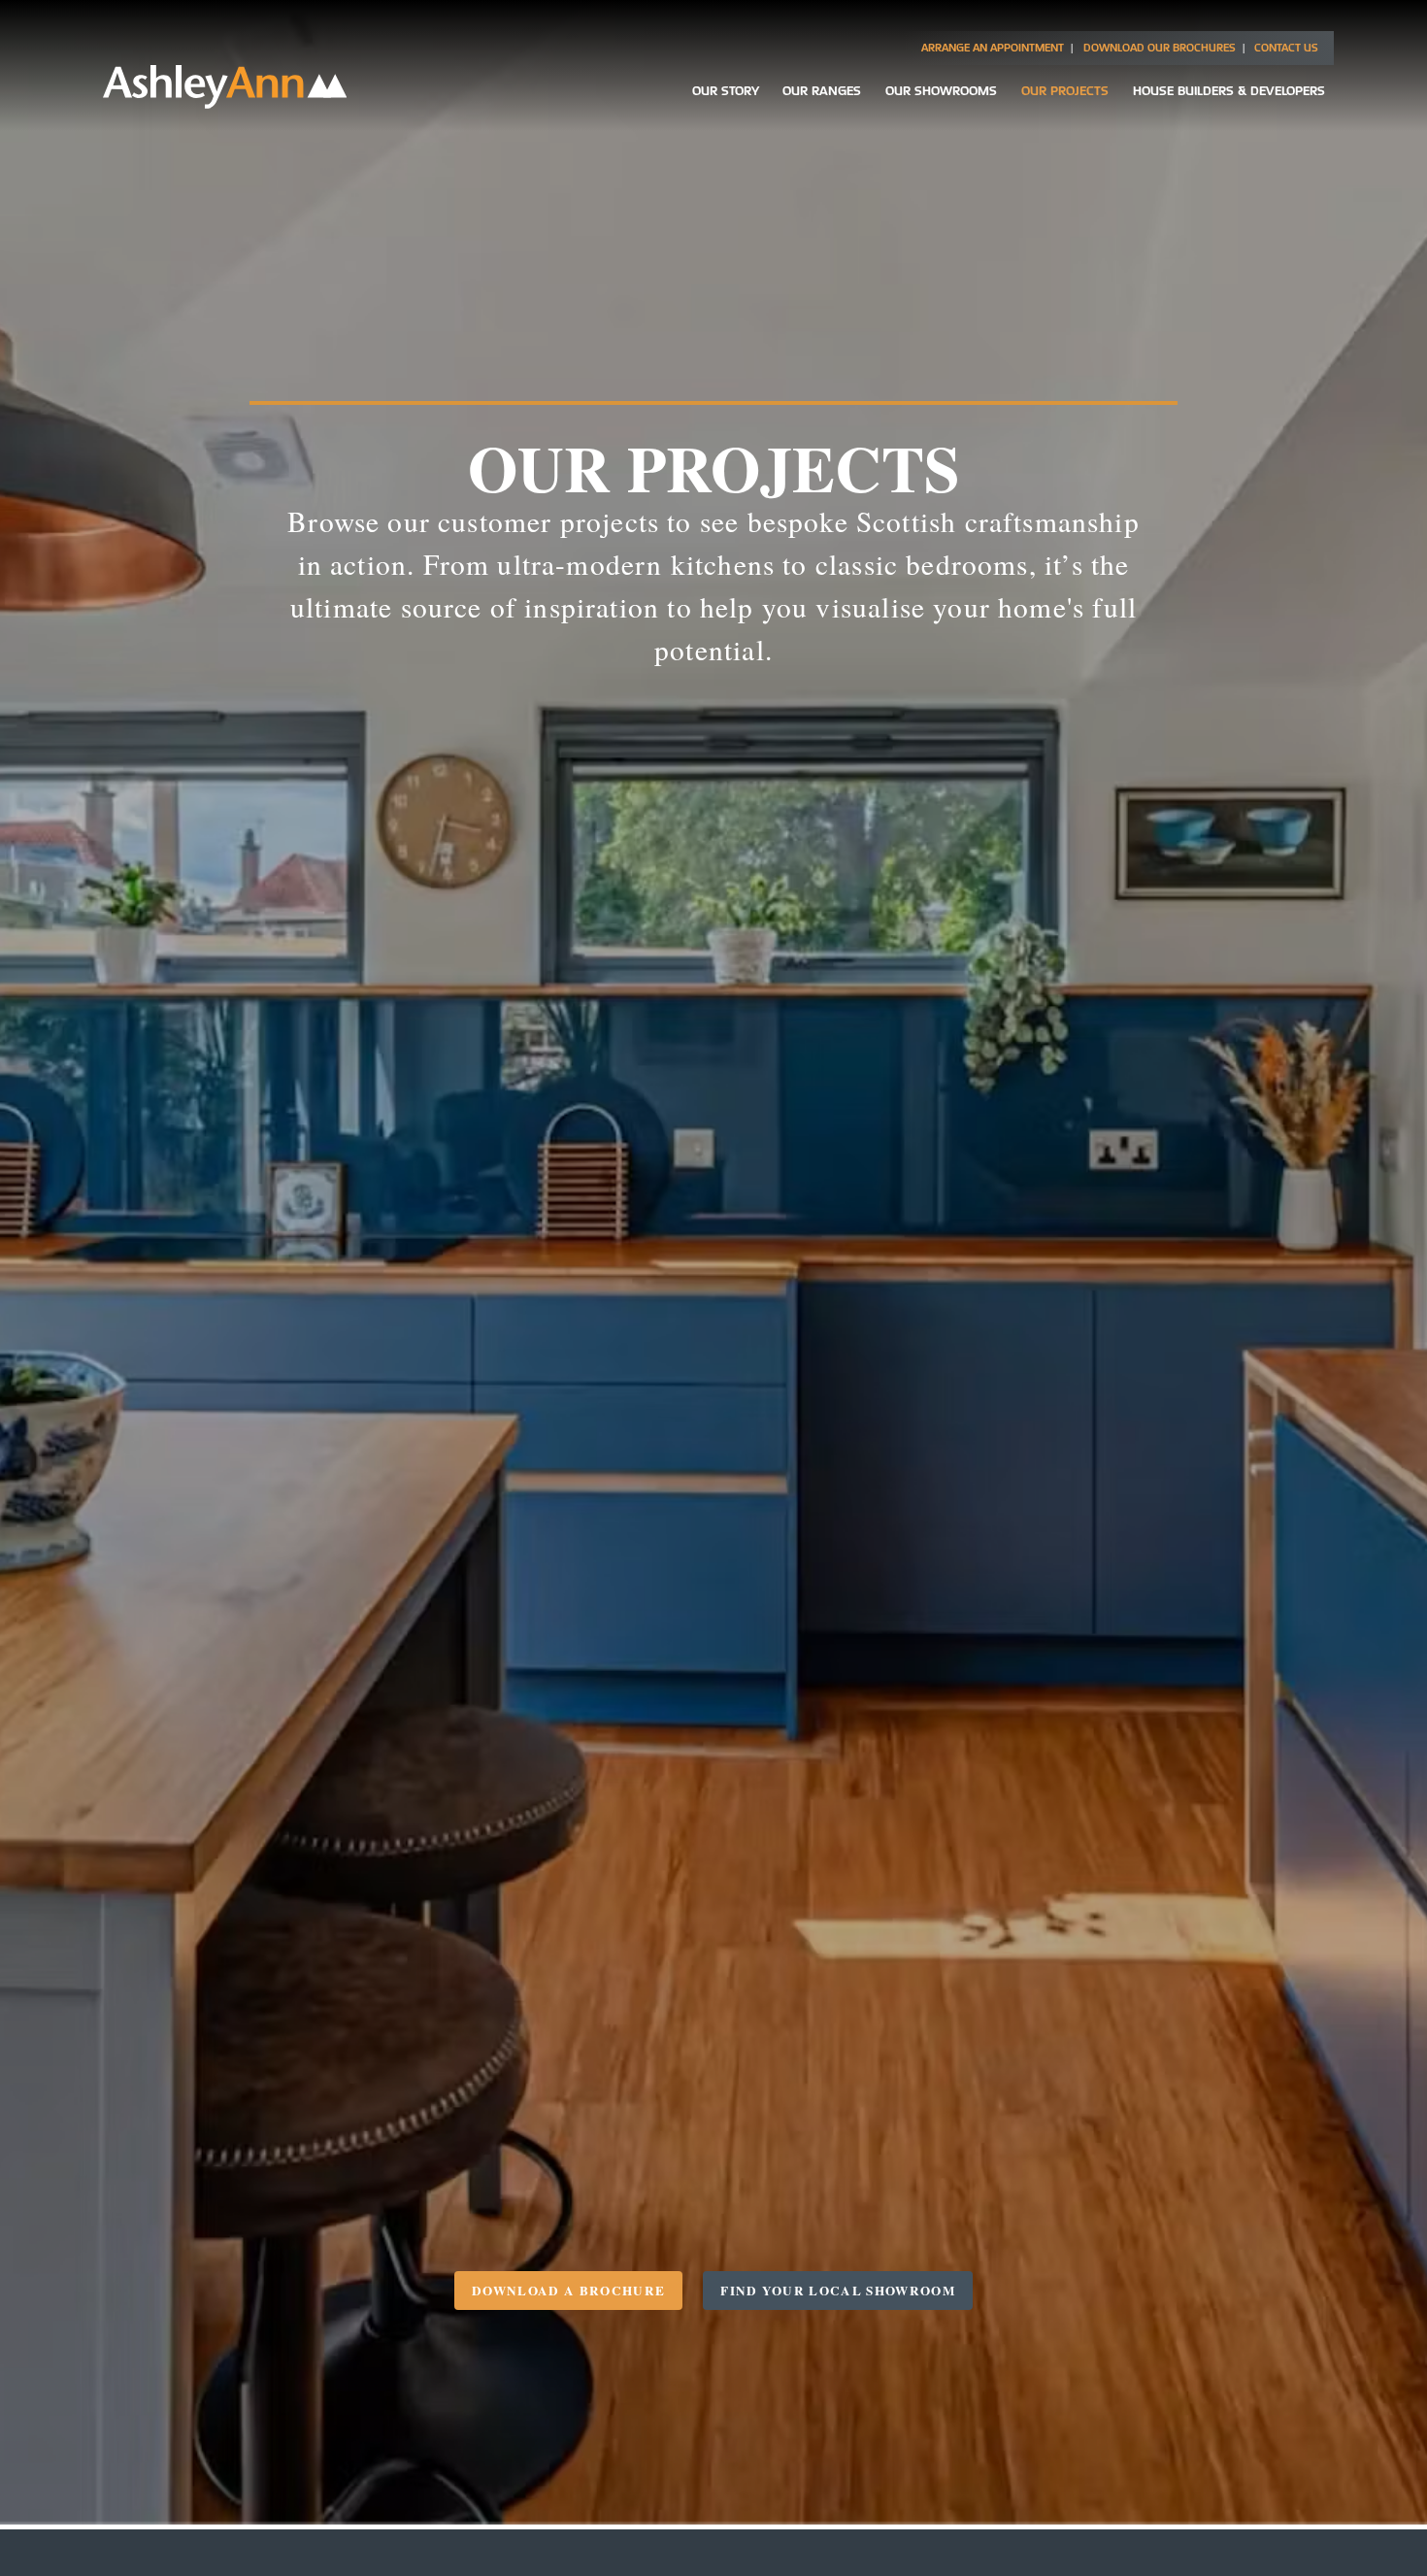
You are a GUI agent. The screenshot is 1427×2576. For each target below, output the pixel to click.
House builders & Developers (1229, 90)
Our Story (726, 90)
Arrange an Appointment (993, 48)
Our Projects (1065, 90)
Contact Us (1286, 48)
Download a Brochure (568, 2291)
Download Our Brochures (1160, 48)
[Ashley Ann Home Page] (225, 102)
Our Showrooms (941, 90)
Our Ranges (822, 90)
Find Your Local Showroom (838, 2291)
